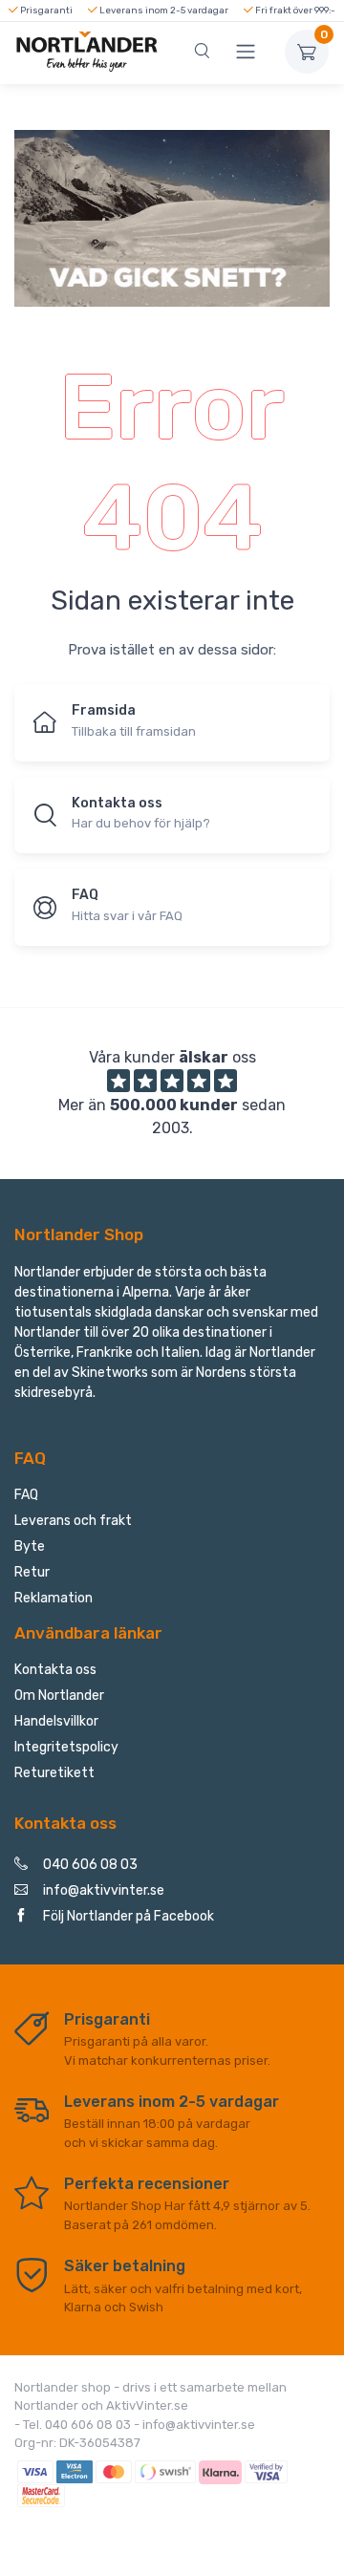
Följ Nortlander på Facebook (129, 1916)
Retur (32, 1572)
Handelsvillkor (56, 1721)
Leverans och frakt (73, 1521)
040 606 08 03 (90, 1865)
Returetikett (54, 1773)
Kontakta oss (55, 1670)
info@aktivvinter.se (104, 1890)
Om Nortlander (59, 1696)
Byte (30, 1546)
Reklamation (54, 1598)
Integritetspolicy (66, 1747)
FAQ (26, 1495)
